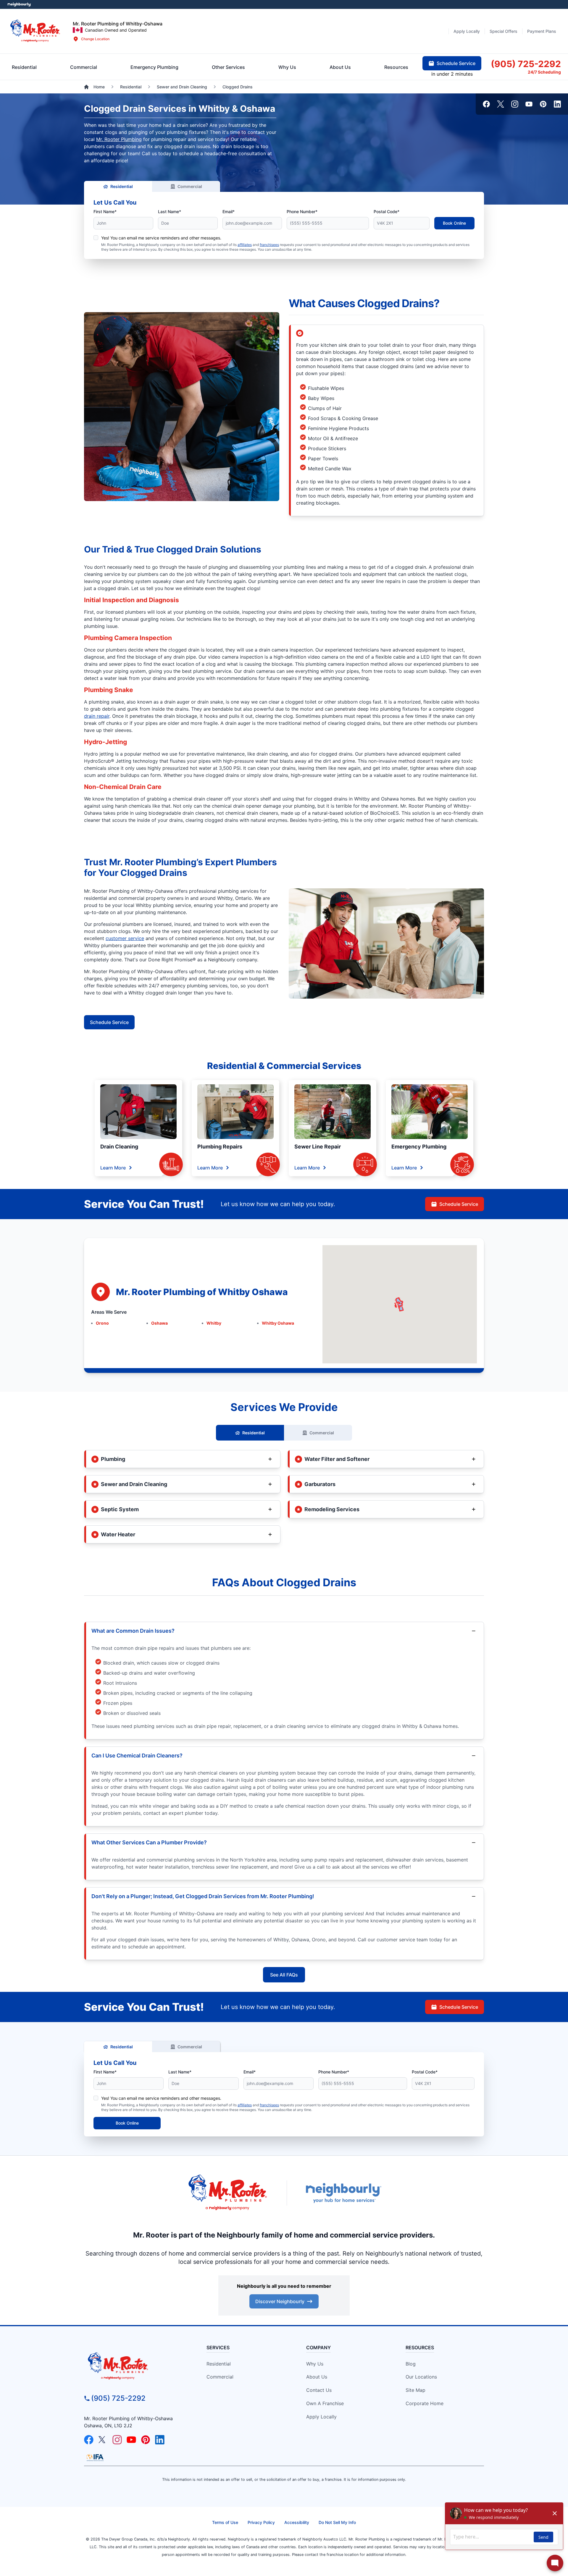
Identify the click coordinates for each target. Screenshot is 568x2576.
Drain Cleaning (119, 1147)
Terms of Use (225, 2522)
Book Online (454, 223)
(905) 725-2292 (118, 2398)
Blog (411, 2364)
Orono (102, 1323)
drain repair (97, 716)
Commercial (190, 186)
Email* (229, 212)
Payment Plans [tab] (542, 31)
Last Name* (170, 212)
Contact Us (319, 2390)
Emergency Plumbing (419, 1147)
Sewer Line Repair (318, 1147)
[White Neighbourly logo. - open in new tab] (19, 5)
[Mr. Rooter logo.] (35, 31)
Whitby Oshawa (278, 1323)
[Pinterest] (543, 104)
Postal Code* (387, 212)
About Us (317, 2377)
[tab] (154, 67)
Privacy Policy (261, 2522)
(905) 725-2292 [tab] (526, 64)
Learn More (113, 1168)
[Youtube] (529, 104)
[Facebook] (486, 104)
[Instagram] (515, 104)
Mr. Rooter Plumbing (119, 139)
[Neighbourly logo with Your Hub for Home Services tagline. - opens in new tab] (343, 2193)
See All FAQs (284, 1975)
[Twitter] (501, 104)
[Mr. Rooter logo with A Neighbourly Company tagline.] (135, 2366)
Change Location (95, 39)
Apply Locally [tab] (467, 31)
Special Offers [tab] (504, 31)
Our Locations (421, 2377)
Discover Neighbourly (280, 2301)
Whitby (214, 1323)
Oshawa (159, 1323)
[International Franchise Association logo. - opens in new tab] (95, 2457)
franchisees (269, 245)
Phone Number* (302, 212)
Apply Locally (321, 2417)
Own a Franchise (325, 2403)
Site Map (415, 2390)
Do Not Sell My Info (337, 2522)
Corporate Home (425, 2403)
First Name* (105, 212)
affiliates (245, 245)
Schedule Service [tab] (456, 63)
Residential (122, 186)
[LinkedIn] (557, 104)
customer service (125, 938)
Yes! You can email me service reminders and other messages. (161, 238)
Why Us (315, 2364)
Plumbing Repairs (220, 1147)
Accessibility (297, 2522)
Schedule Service (109, 1022)
